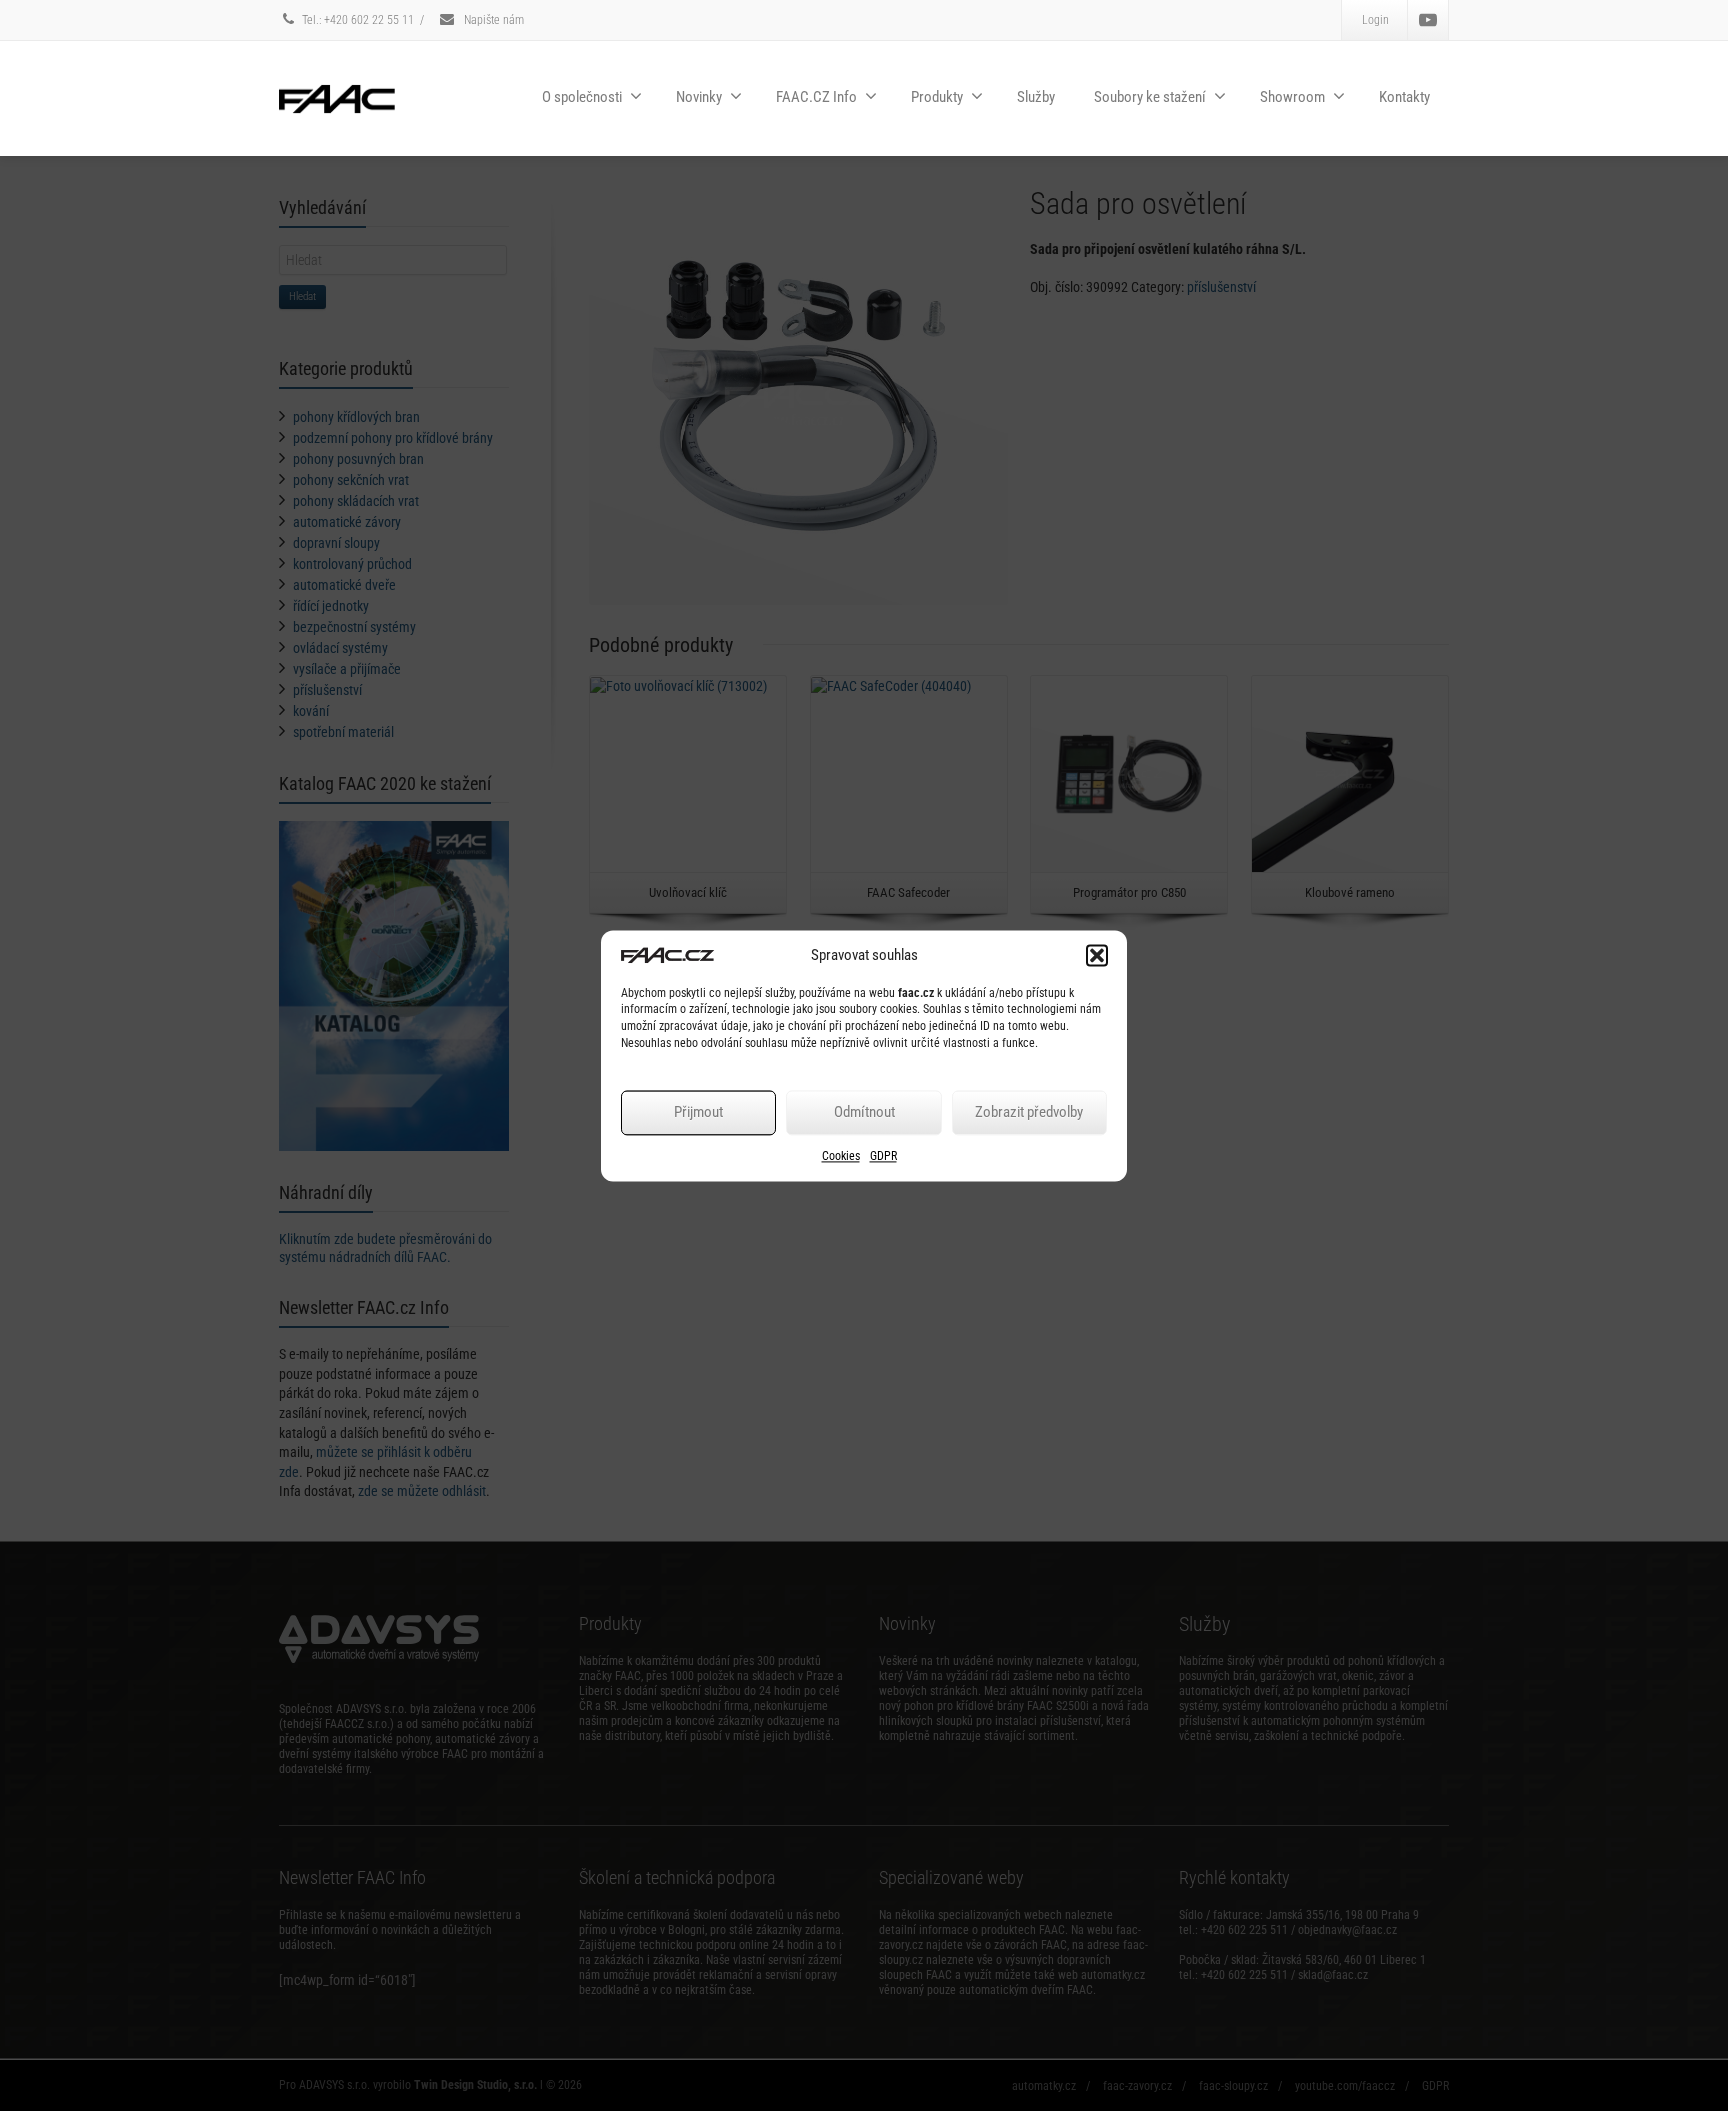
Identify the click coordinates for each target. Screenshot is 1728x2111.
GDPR (883, 1156)
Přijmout (698, 1113)
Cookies (841, 1156)
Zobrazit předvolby (1029, 1113)
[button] (1097, 955)
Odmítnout (864, 1113)
